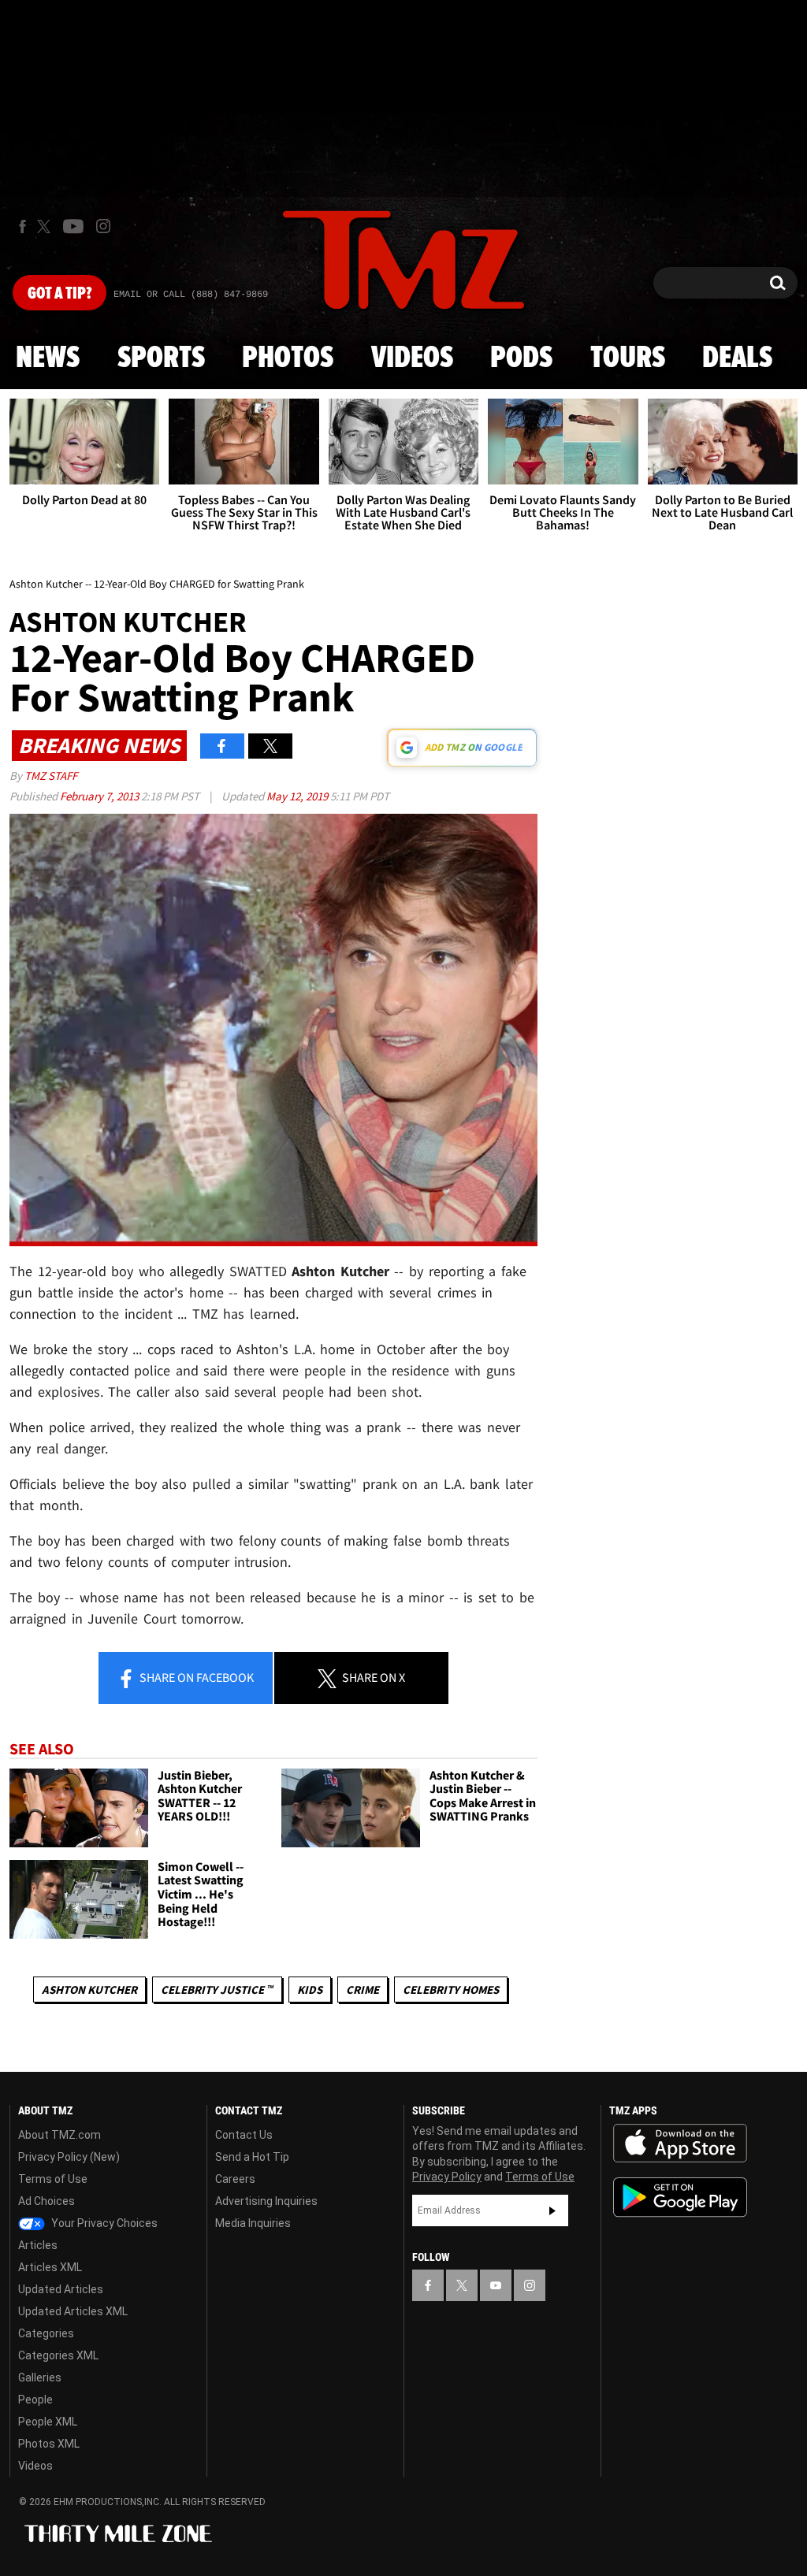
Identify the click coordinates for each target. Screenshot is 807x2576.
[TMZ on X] (46, 226)
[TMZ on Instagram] (103, 226)
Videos (412, 358)
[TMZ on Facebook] (22, 226)
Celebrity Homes (451, 1990)
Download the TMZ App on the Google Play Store (680, 2197)
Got (60, 294)
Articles (38, 2245)
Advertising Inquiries (266, 2201)
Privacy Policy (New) (69, 2157)
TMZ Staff (51, 776)
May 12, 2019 (298, 796)
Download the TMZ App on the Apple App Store (680, 2144)
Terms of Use (53, 2179)
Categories (46, 2333)
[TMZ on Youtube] (73, 226)
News (48, 358)
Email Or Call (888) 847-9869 (191, 295)
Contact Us (244, 2135)
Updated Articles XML (73, 2311)
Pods (521, 358)
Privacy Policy (447, 2177)
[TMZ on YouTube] (496, 2285)
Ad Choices (46, 2201)
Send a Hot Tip (252, 2157)
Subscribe (552, 2210)
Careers (235, 2179)
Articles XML (50, 2267)
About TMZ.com (60, 2135)
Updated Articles (61, 2289)
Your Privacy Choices (103, 2223)
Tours (628, 358)
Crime (363, 1990)
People (35, 2400)
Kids (310, 1990)
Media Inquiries (253, 2223)
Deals (737, 358)
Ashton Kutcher (89, 1990)
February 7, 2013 (100, 796)
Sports (161, 358)
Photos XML (49, 2444)
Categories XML (58, 2355)
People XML (48, 2422)
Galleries (40, 2377)
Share (195, 1677)
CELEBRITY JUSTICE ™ (217, 1990)
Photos (288, 358)
